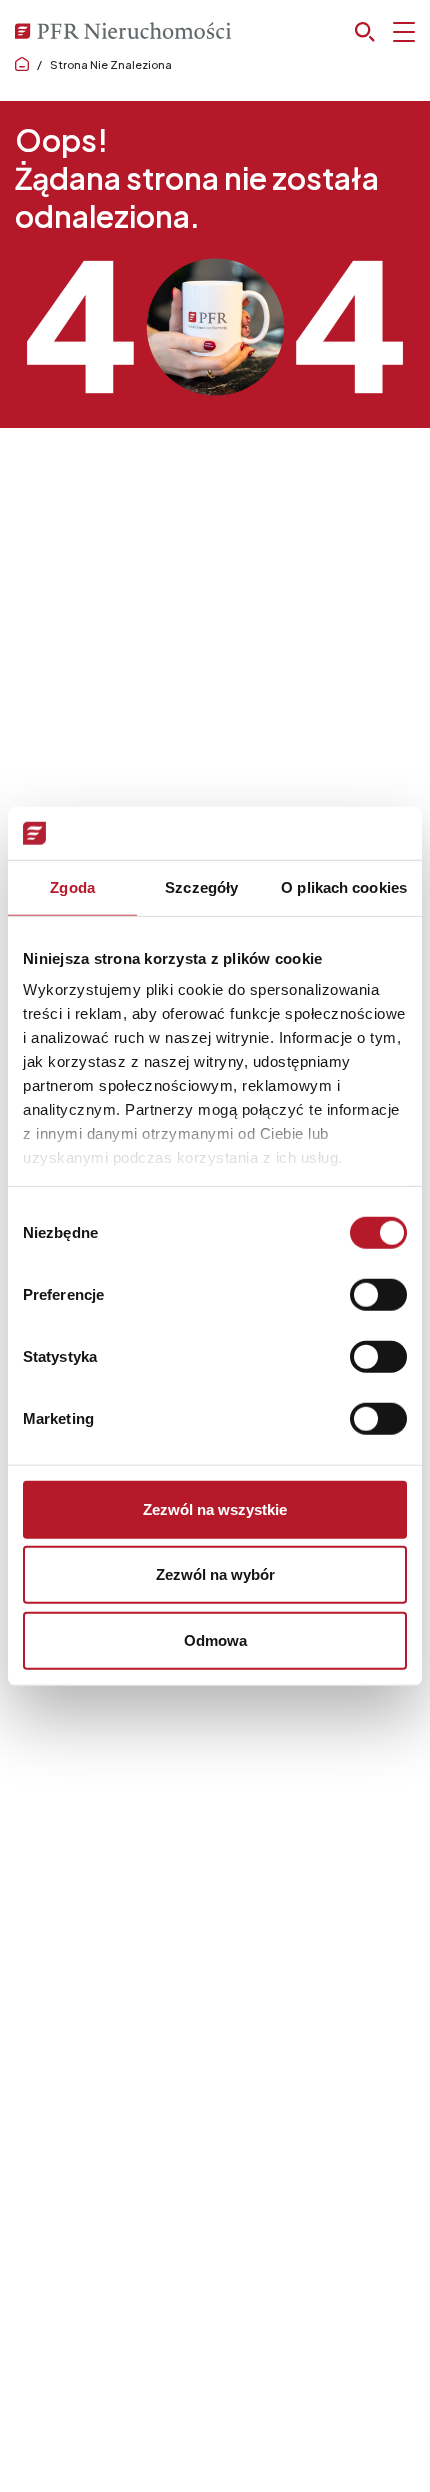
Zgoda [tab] (72, 886)
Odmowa (215, 1639)
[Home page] (22, 64)
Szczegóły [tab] (201, 886)
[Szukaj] (385, 32)
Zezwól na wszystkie (215, 1508)
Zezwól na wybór (215, 1574)
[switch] (378, 1294)
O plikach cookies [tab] (344, 886)
